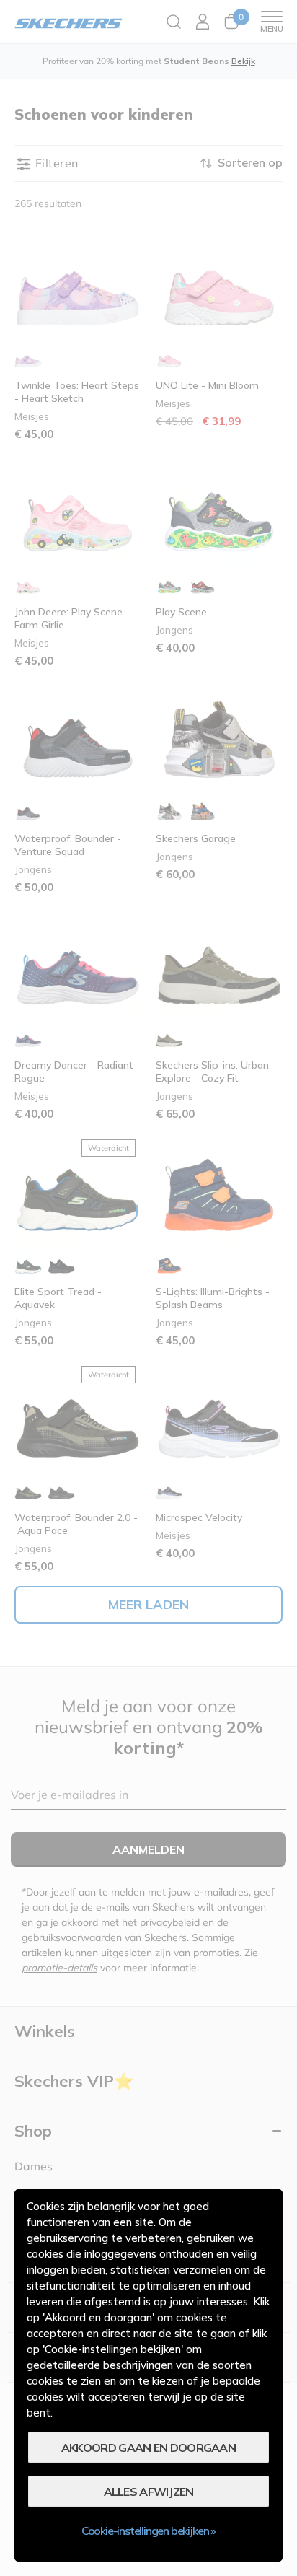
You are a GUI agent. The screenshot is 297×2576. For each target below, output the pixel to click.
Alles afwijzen (149, 2492)
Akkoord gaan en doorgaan (148, 2448)
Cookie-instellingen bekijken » (148, 2531)
